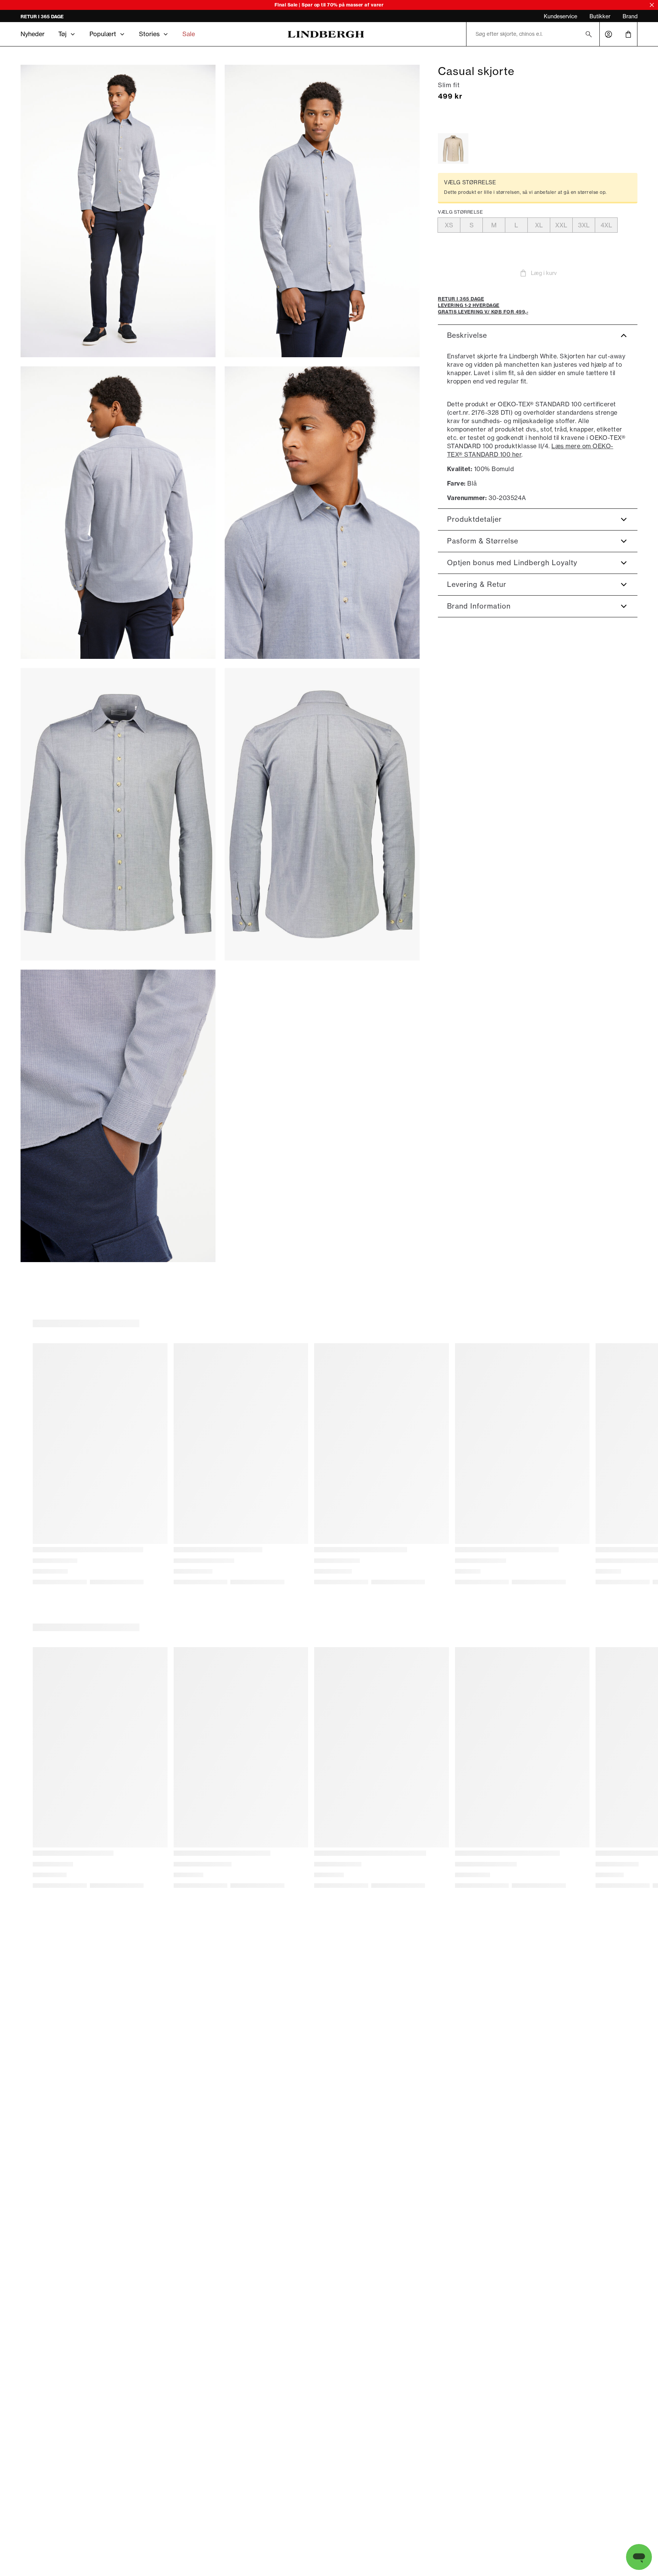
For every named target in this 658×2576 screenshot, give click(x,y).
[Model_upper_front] (322, 211)
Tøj (62, 34)
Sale (189, 34)
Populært (103, 34)
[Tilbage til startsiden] (326, 34)
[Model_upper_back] (118, 513)
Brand (630, 16)
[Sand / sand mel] (453, 149)
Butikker (600, 16)
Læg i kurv (544, 273)
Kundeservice (561, 16)
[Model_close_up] (322, 513)
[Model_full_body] (118, 211)
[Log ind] (608, 34)
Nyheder (33, 34)
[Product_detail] (118, 1116)
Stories (149, 34)
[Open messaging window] (639, 2557)
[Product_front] (118, 814)
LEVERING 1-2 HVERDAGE (49, 17)
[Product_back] (322, 814)
